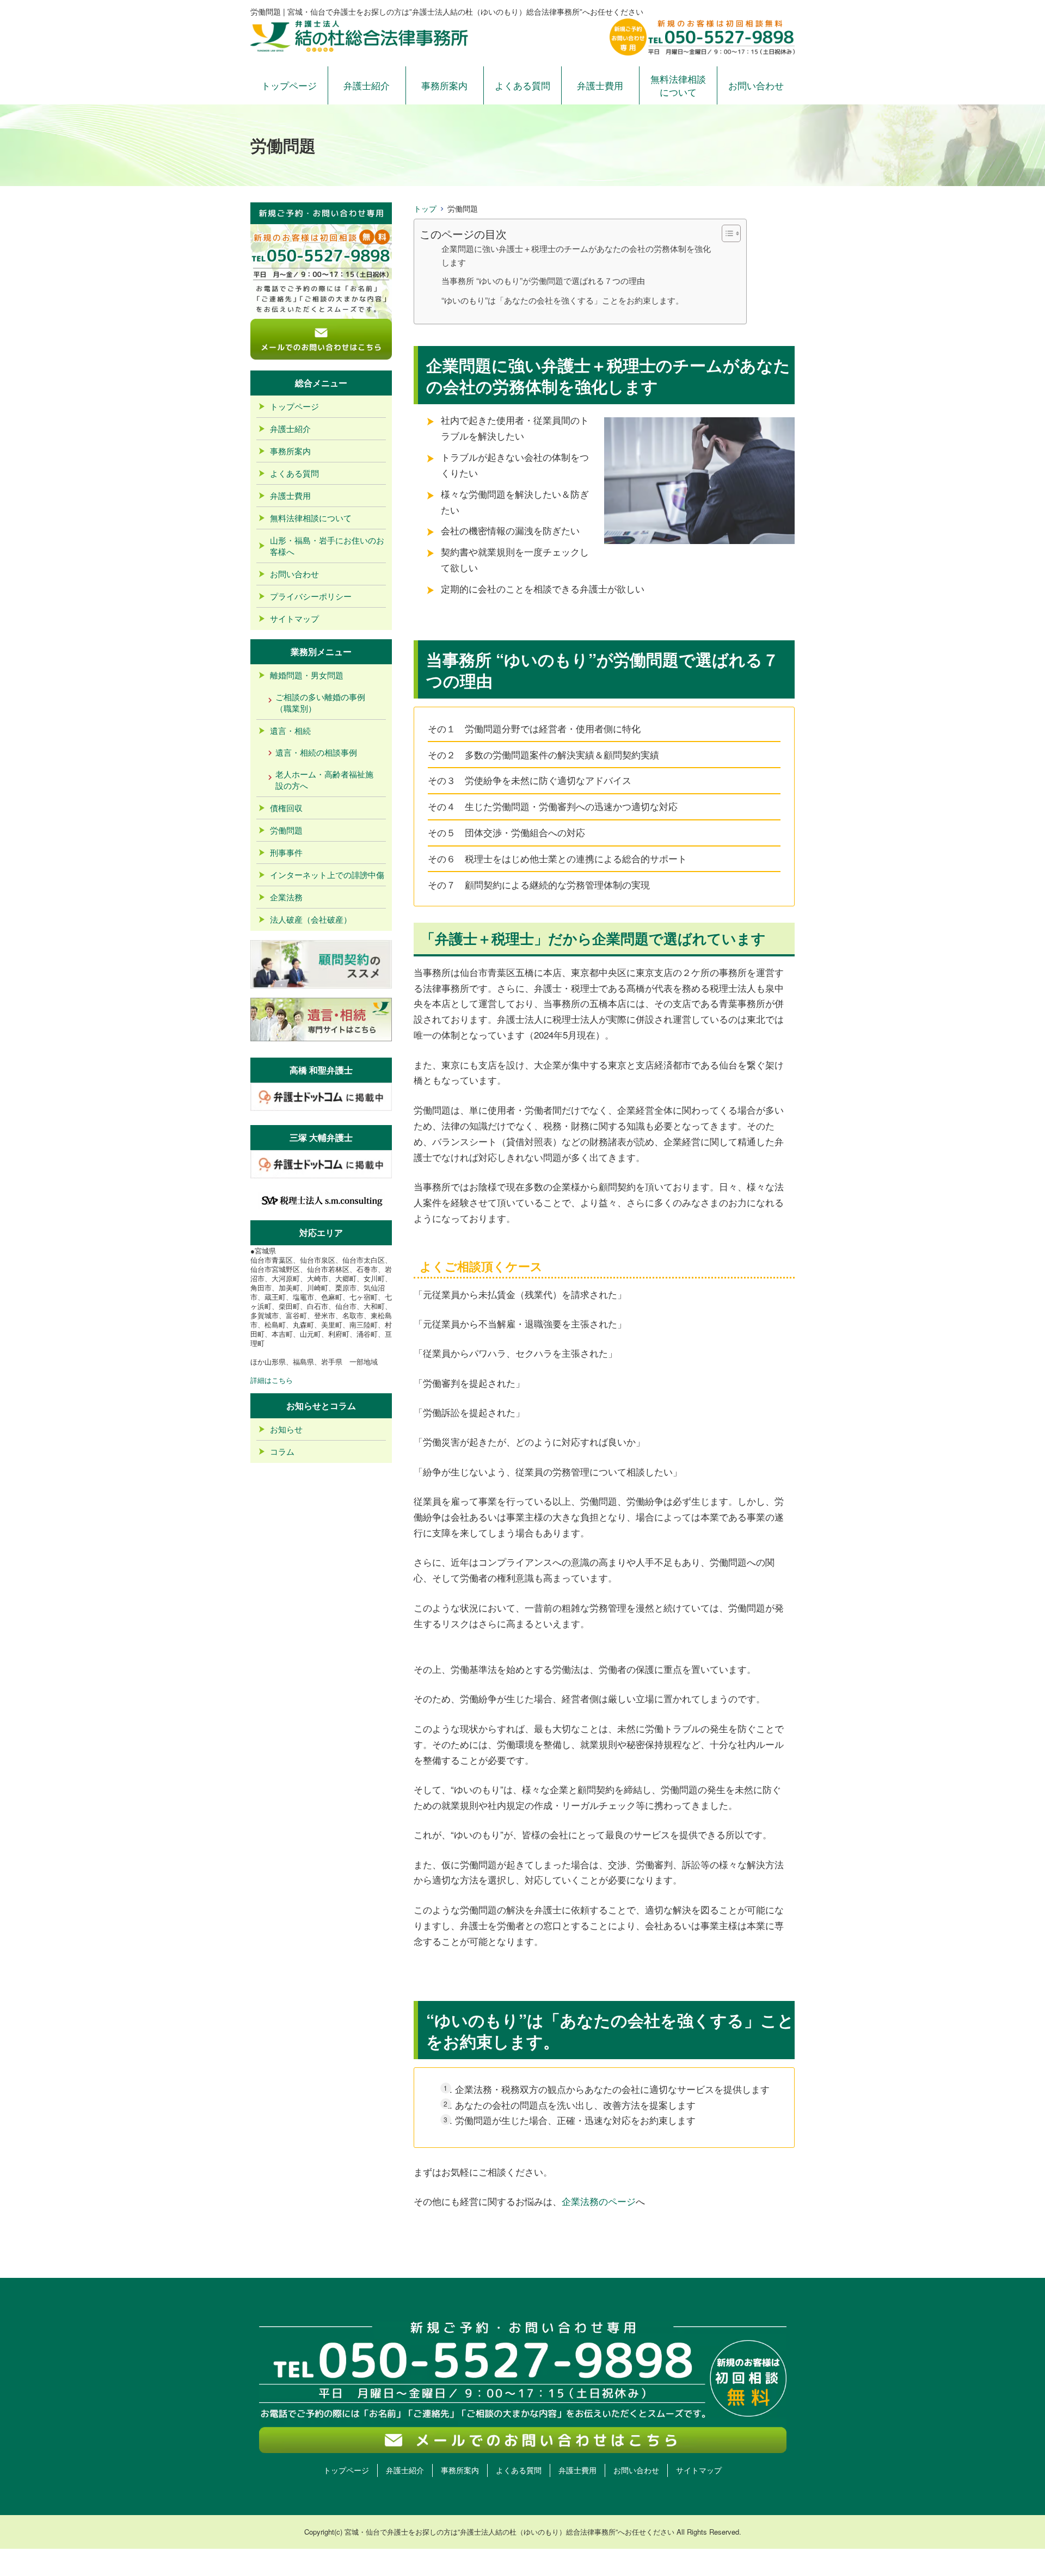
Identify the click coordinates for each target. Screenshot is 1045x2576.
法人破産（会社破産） (311, 919)
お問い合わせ (756, 85)
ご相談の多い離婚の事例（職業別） (320, 702)
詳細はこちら (272, 1380)
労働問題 (286, 830)
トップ (425, 208)
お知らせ (286, 1429)
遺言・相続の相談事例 (316, 752)
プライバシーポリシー (311, 596)
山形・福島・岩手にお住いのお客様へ (327, 546)
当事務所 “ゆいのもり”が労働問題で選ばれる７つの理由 (543, 280)
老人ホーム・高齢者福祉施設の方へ (324, 780)
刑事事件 (286, 852)
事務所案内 (444, 85)
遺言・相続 (290, 730)
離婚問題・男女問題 (307, 675)
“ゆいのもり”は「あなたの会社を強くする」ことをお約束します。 (563, 300)
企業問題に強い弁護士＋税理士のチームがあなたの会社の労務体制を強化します (576, 255)
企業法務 (286, 897)
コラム (282, 1451)
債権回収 (286, 808)
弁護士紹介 (367, 85)
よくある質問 (522, 85)
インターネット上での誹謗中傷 (327, 875)
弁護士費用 (600, 85)
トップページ (289, 85)
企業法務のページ (599, 2201)
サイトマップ (294, 618)
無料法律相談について (678, 85)
